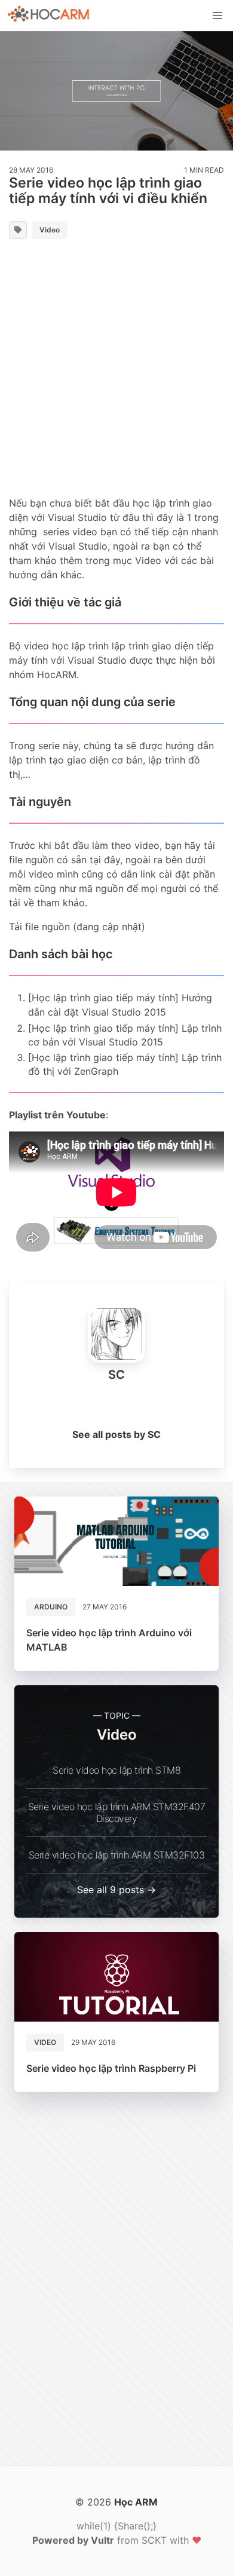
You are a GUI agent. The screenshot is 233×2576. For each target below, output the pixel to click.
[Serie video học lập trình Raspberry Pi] (116, 1977)
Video (50, 230)
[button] (217, 16)
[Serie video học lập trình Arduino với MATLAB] (116, 1541)
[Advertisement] (116, 370)
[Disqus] (116, 2284)
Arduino (51, 1607)
